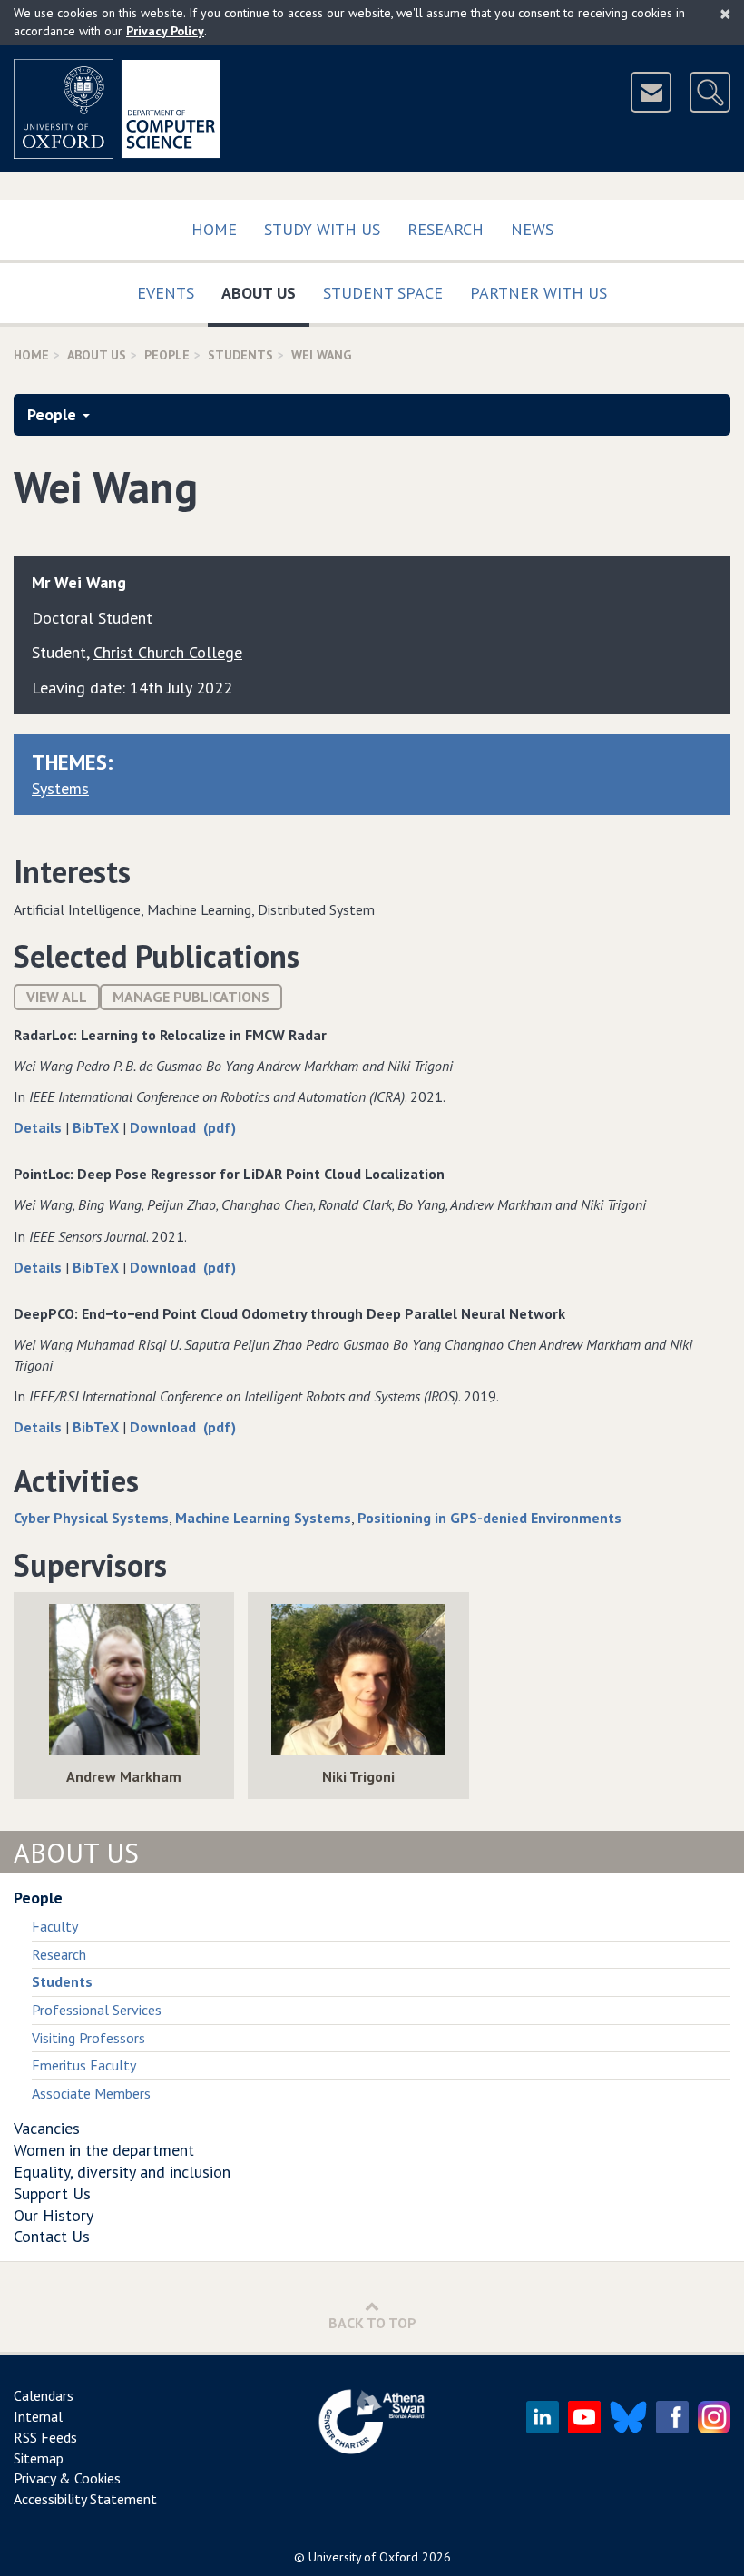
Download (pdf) (183, 1127)
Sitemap (39, 2458)
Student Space (383, 293)
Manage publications (191, 997)
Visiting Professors (88, 2038)
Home (214, 229)
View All (57, 997)
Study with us (322, 229)
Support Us (52, 2193)
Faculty (55, 1926)
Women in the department (104, 2150)
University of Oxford (363, 2557)
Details (39, 1127)
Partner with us (538, 293)
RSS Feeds (45, 2437)
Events (166, 293)
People (167, 355)
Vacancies (47, 2128)
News (532, 229)
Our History (54, 2215)
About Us (265, 292)
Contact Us (52, 2236)
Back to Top (372, 2323)
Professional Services (97, 2010)
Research (445, 229)
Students (240, 355)
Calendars (44, 2395)
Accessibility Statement (85, 2499)
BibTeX (98, 1127)
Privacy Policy (165, 31)
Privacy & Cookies (67, 2478)
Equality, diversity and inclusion (122, 2172)
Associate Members (91, 2093)
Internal (38, 2416)
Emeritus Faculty (84, 2065)
